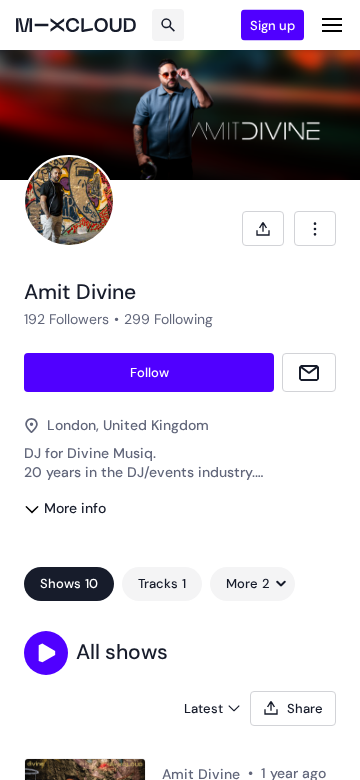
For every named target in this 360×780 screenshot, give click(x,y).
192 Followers (66, 319)
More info (75, 508)
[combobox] (315, 228)
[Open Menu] (332, 25)
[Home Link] (76, 25)
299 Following (168, 319)
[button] (46, 653)
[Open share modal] (263, 228)
